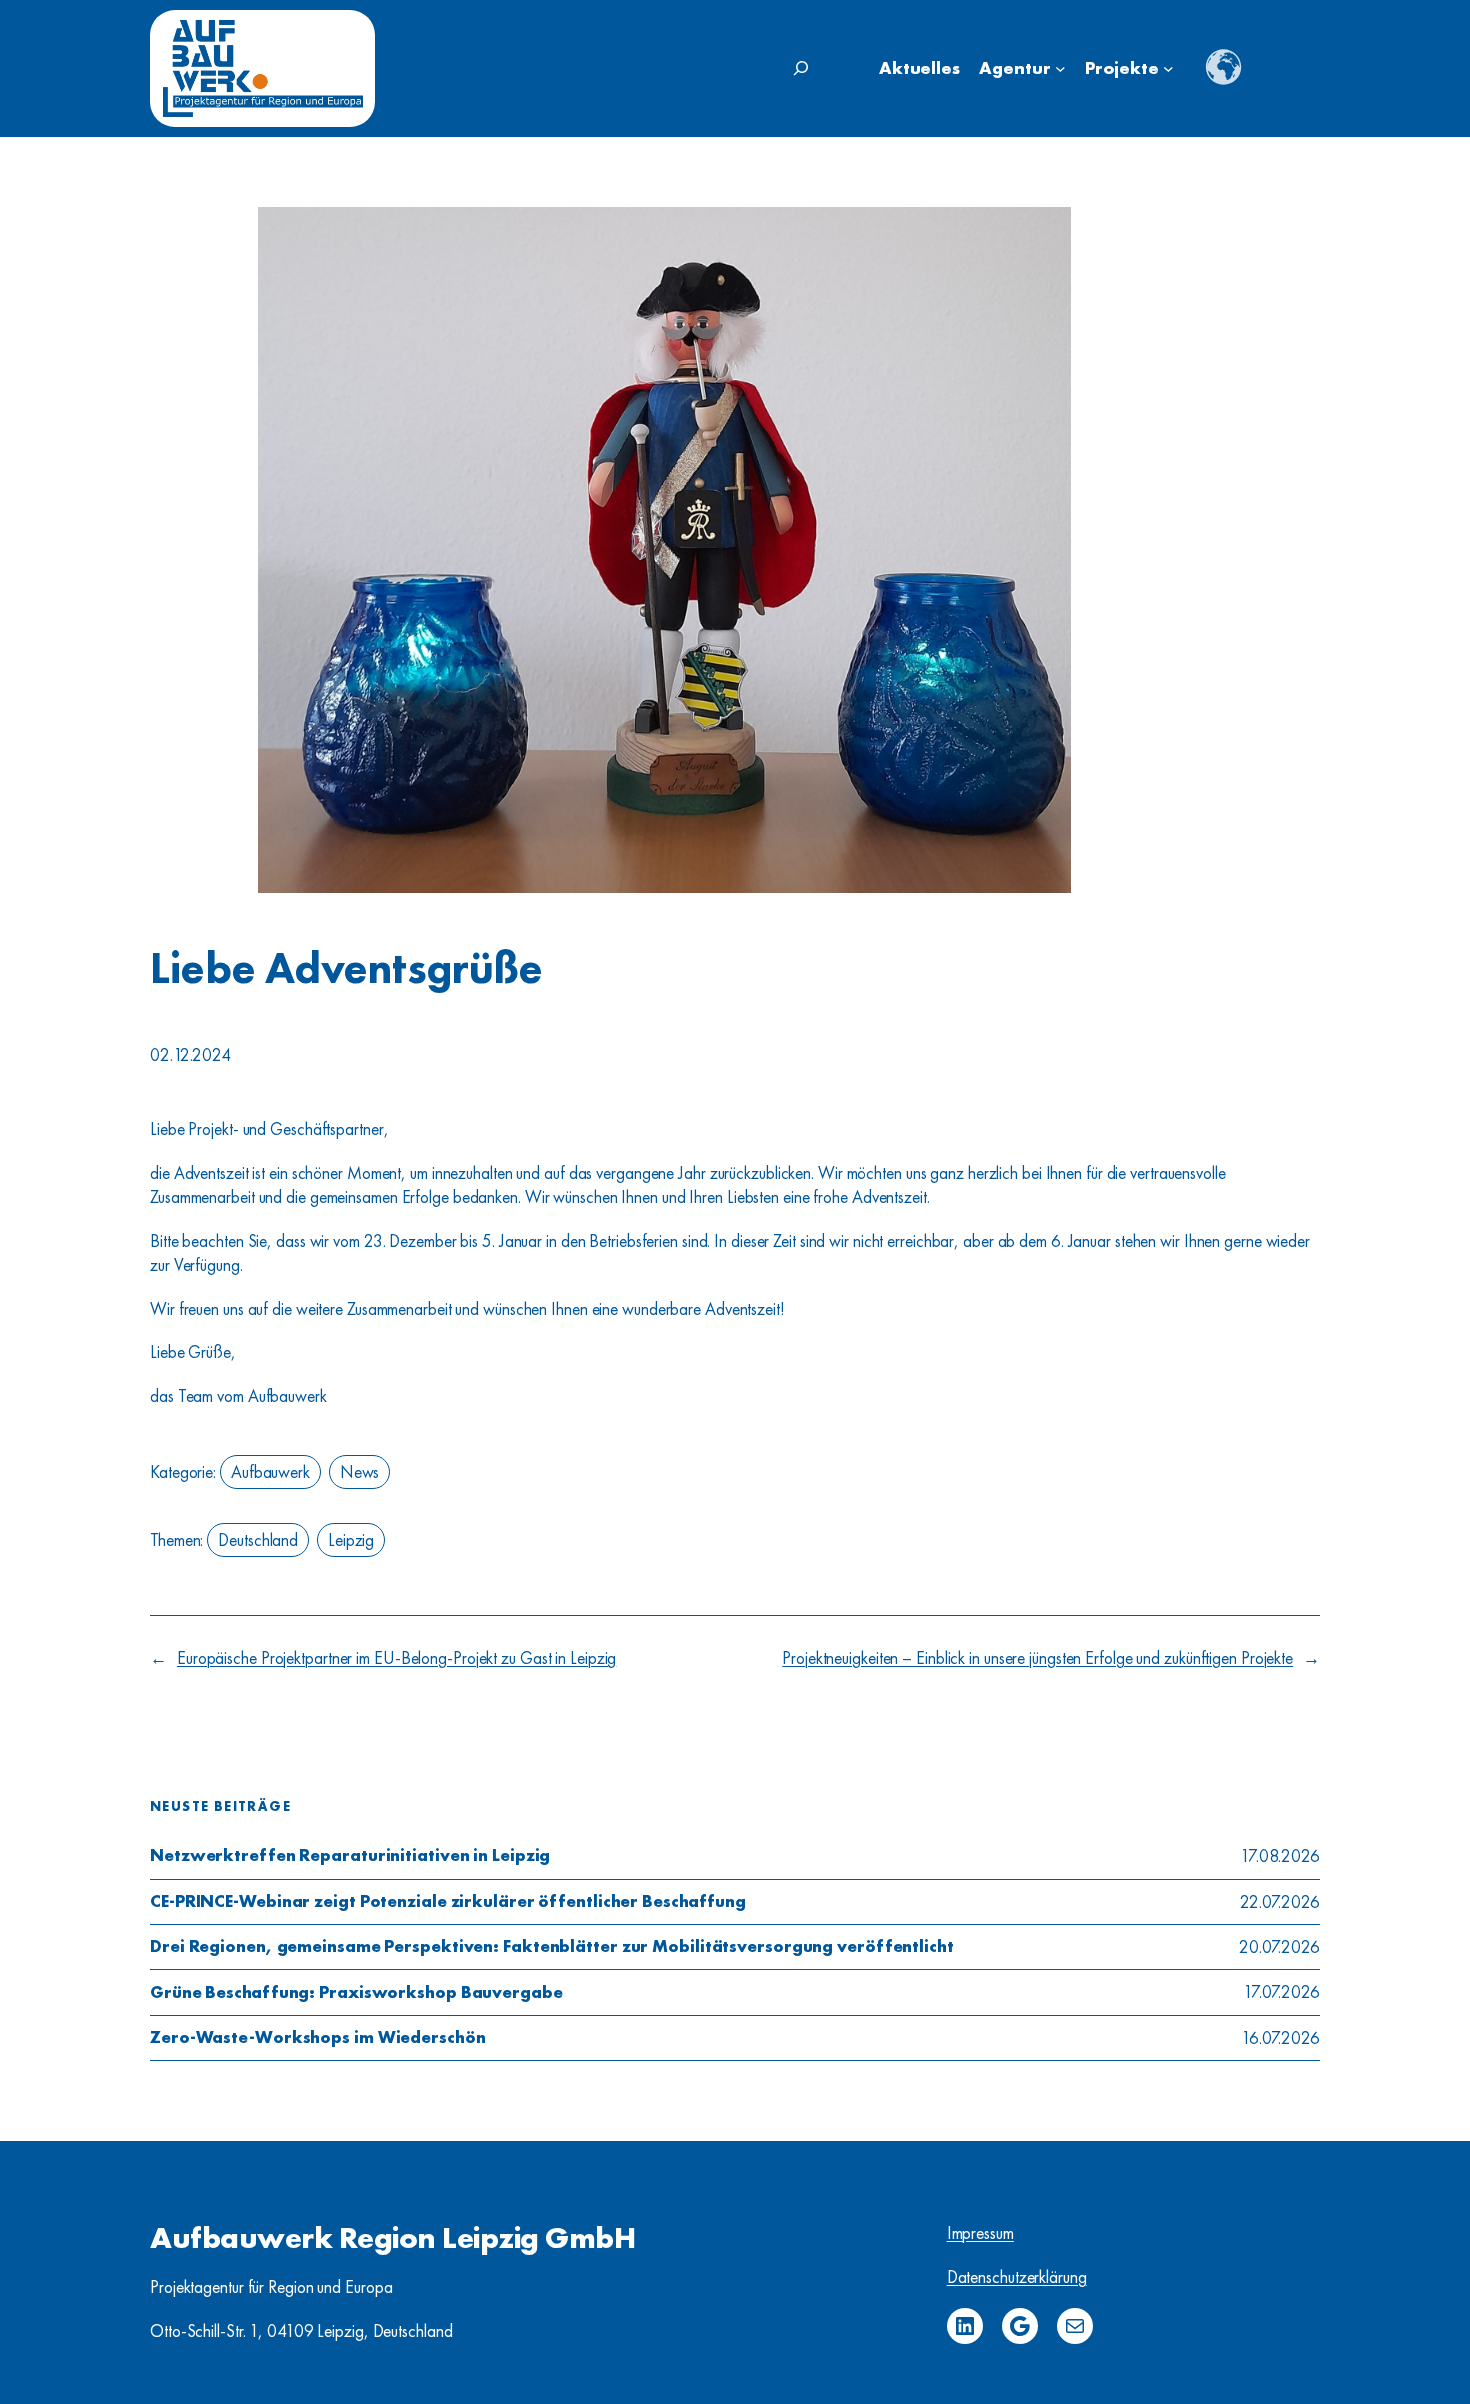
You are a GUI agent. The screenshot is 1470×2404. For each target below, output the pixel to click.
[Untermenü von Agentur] (1060, 68)
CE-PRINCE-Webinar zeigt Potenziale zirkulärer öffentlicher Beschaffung (448, 1902)
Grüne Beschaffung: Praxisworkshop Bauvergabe (356, 1993)
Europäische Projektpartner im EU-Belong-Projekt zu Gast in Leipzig (396, 1658)
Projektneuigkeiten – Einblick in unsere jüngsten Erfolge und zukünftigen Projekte (1037, 1658)
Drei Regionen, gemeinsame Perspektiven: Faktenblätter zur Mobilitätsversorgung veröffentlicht (552, 1947)
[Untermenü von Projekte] (1168, 68)
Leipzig (351, 1540)
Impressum (980, 2233)
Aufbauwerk (270, 1472)
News (360, 1472)
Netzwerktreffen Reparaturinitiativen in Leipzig (350, 1856)
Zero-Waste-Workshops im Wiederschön (318, 2038)
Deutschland (258, 1540)
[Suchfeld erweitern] (801, 68)
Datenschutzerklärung (1017, 2277)
